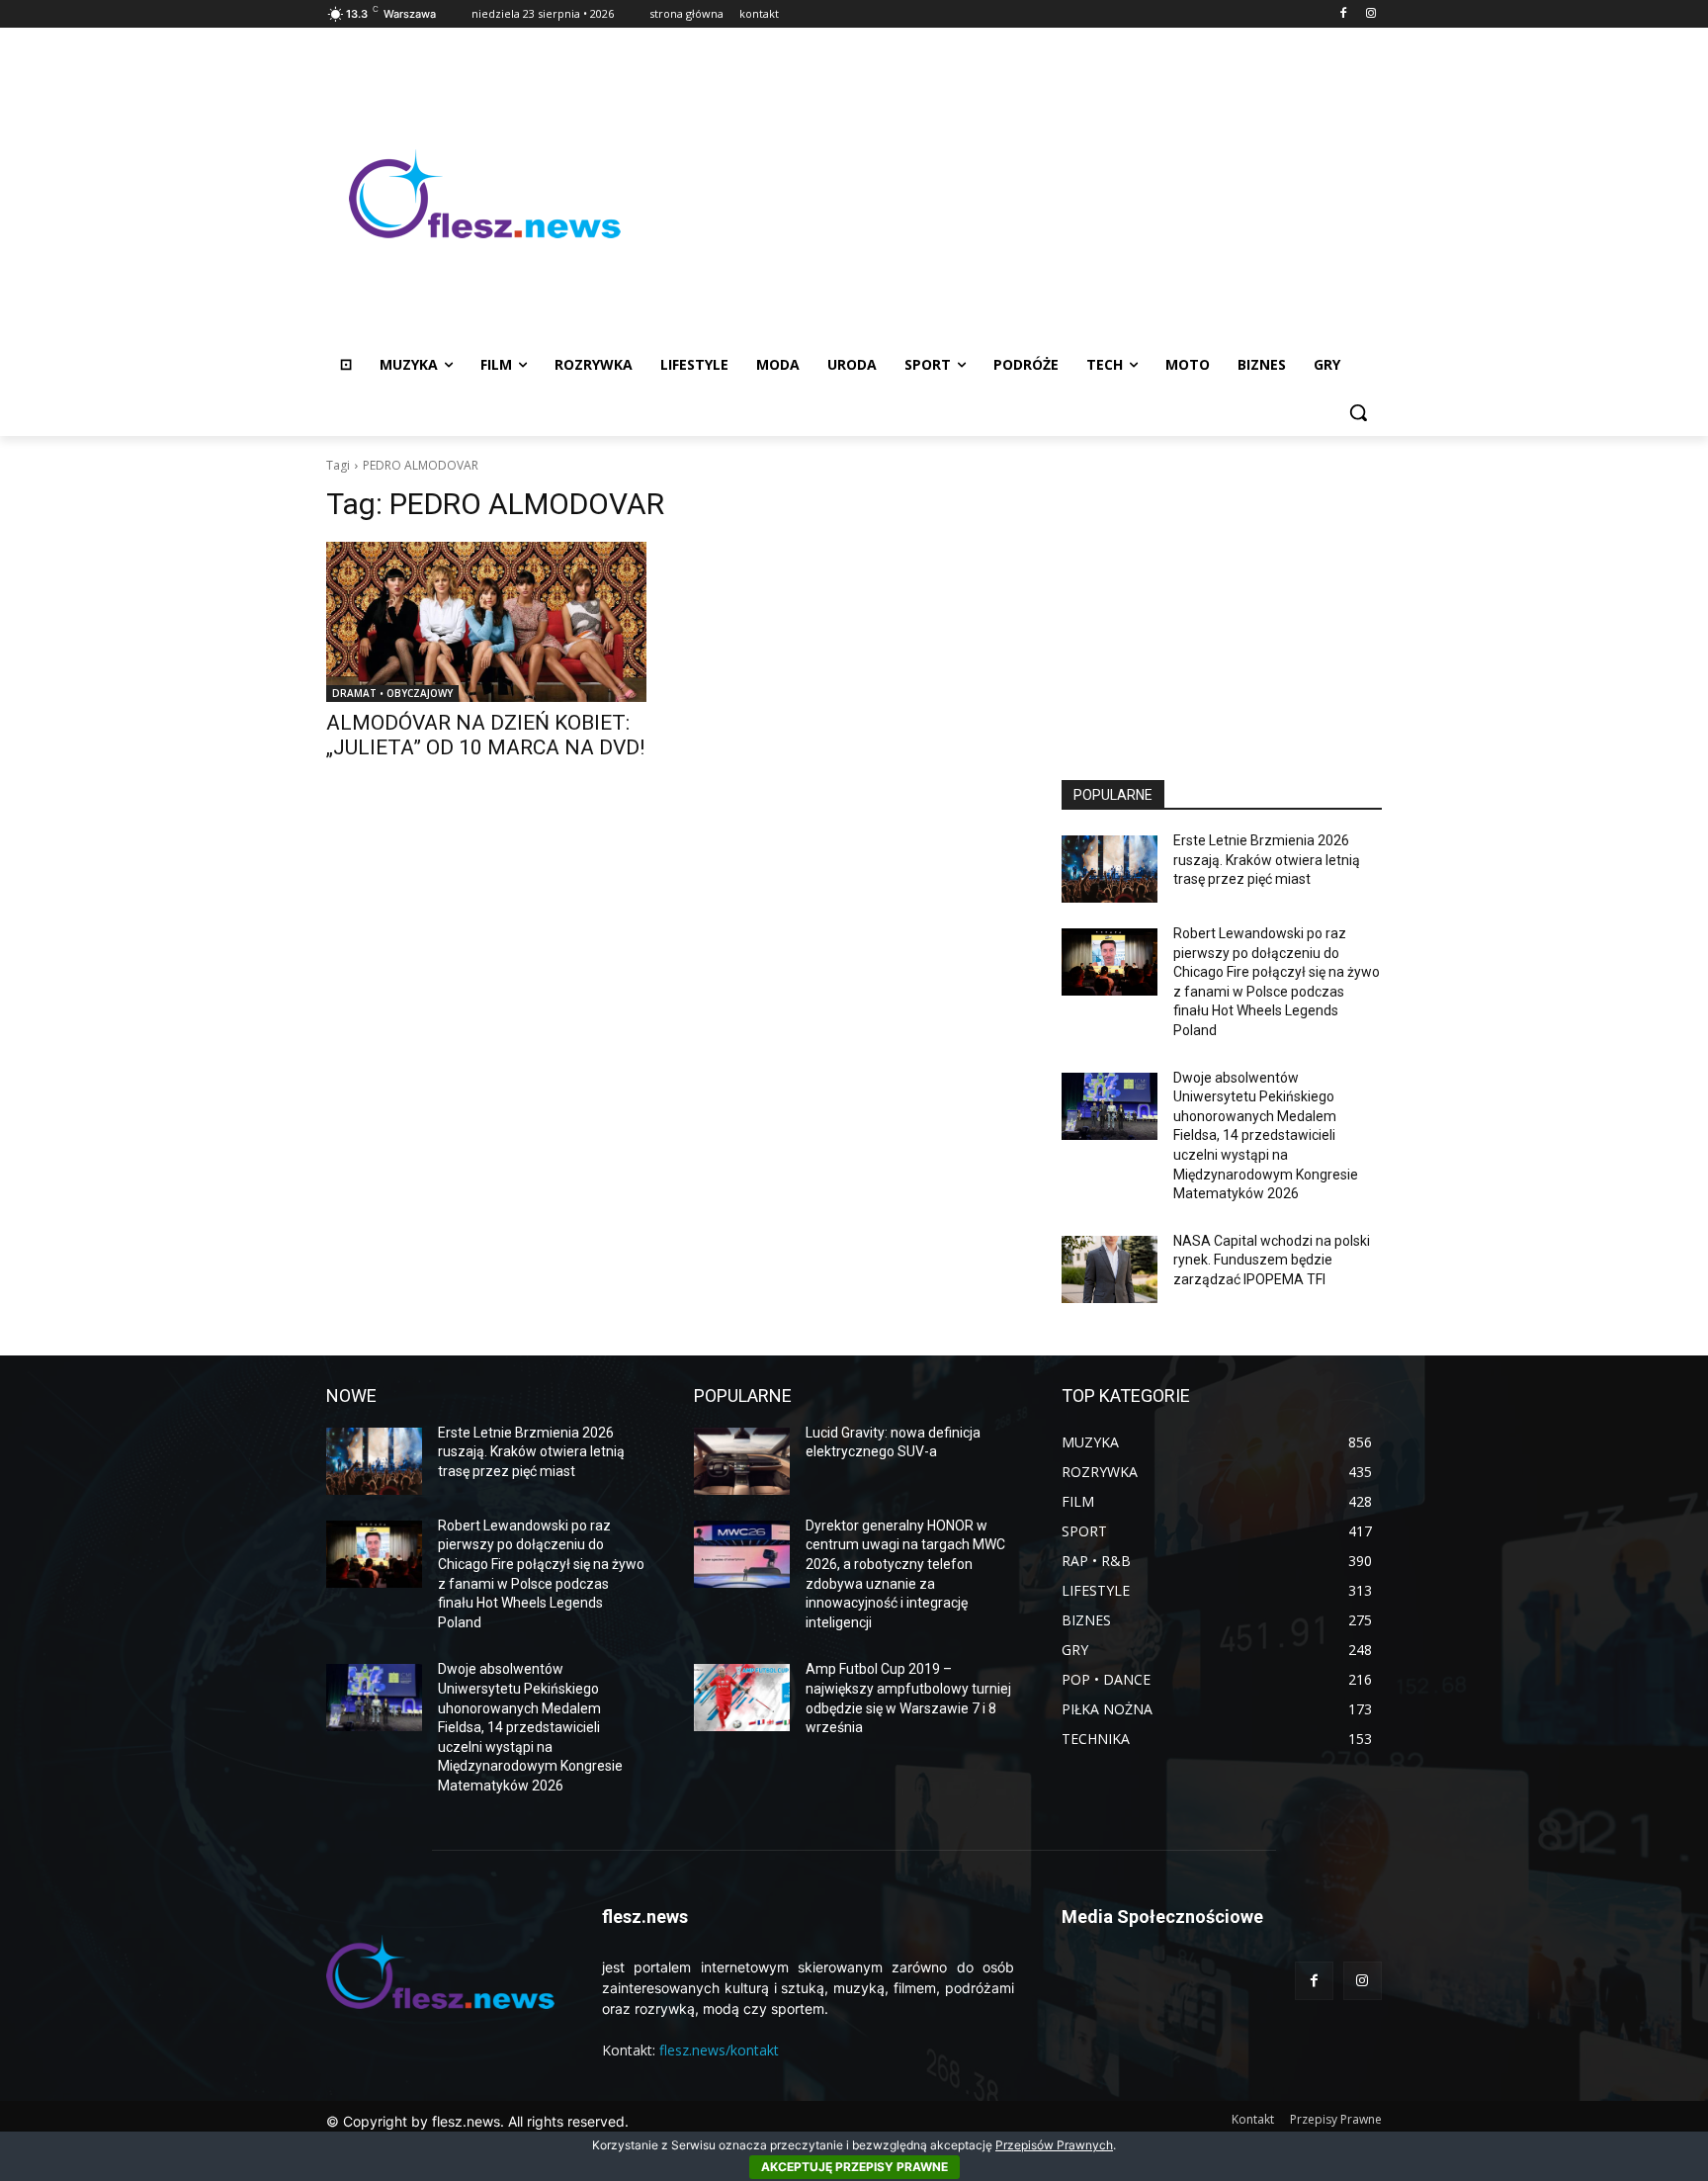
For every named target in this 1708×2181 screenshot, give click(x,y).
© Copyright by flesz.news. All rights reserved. (477, 2121)
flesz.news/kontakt (719, 2050)
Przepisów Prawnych (1054, 2145)
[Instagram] (1370, 14)
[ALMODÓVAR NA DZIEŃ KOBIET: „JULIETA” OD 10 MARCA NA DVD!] (486, 622)
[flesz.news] (484, 194)
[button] (1358, 412)
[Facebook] (1343, 14)
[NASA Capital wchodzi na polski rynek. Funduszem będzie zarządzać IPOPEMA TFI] (1110, 1269)
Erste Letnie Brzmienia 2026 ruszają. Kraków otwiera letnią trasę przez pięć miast (1267, 860)
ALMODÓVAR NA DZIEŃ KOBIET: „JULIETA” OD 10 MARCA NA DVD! (485, 735)
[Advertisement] (1012, 194)
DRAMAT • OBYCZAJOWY (392, 693)
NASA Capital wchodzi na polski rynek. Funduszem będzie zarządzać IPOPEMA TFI (1272, 1260)
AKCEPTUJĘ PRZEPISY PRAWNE (854, 2167)
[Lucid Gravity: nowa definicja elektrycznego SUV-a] (742, 1461)
